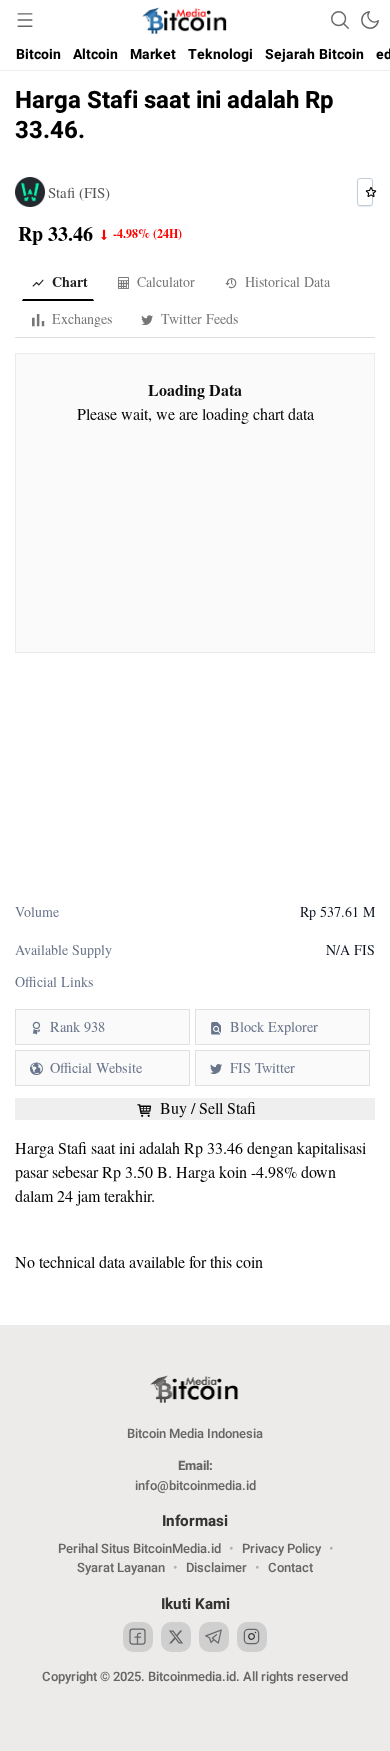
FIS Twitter (262, 1067)
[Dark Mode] (370, 20)
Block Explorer (274, 1026)
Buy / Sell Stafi (206, 1108)
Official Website (96, 1067)
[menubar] (25, 20)
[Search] (340, 20)
